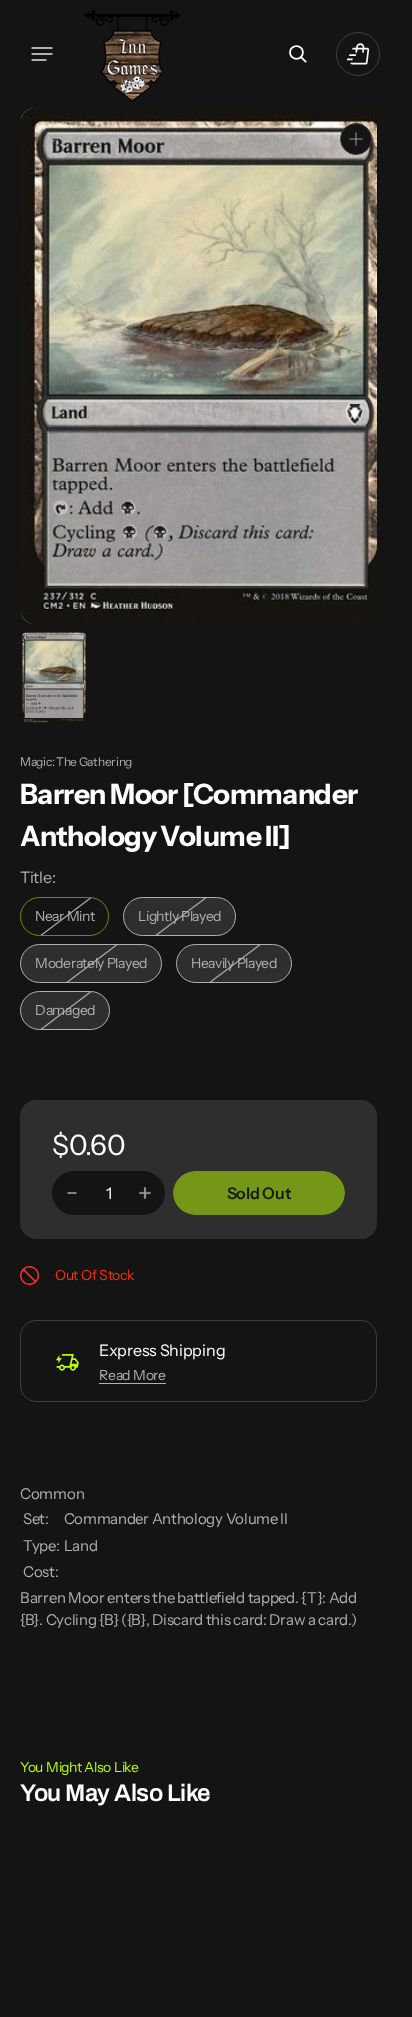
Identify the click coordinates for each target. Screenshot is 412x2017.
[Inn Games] (132, 53)
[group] (52, 675)
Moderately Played (95, 964)
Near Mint (72, 917)
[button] (42, 54)
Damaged (72, 1011)
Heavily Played (241, 964)
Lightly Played (187, 917)
